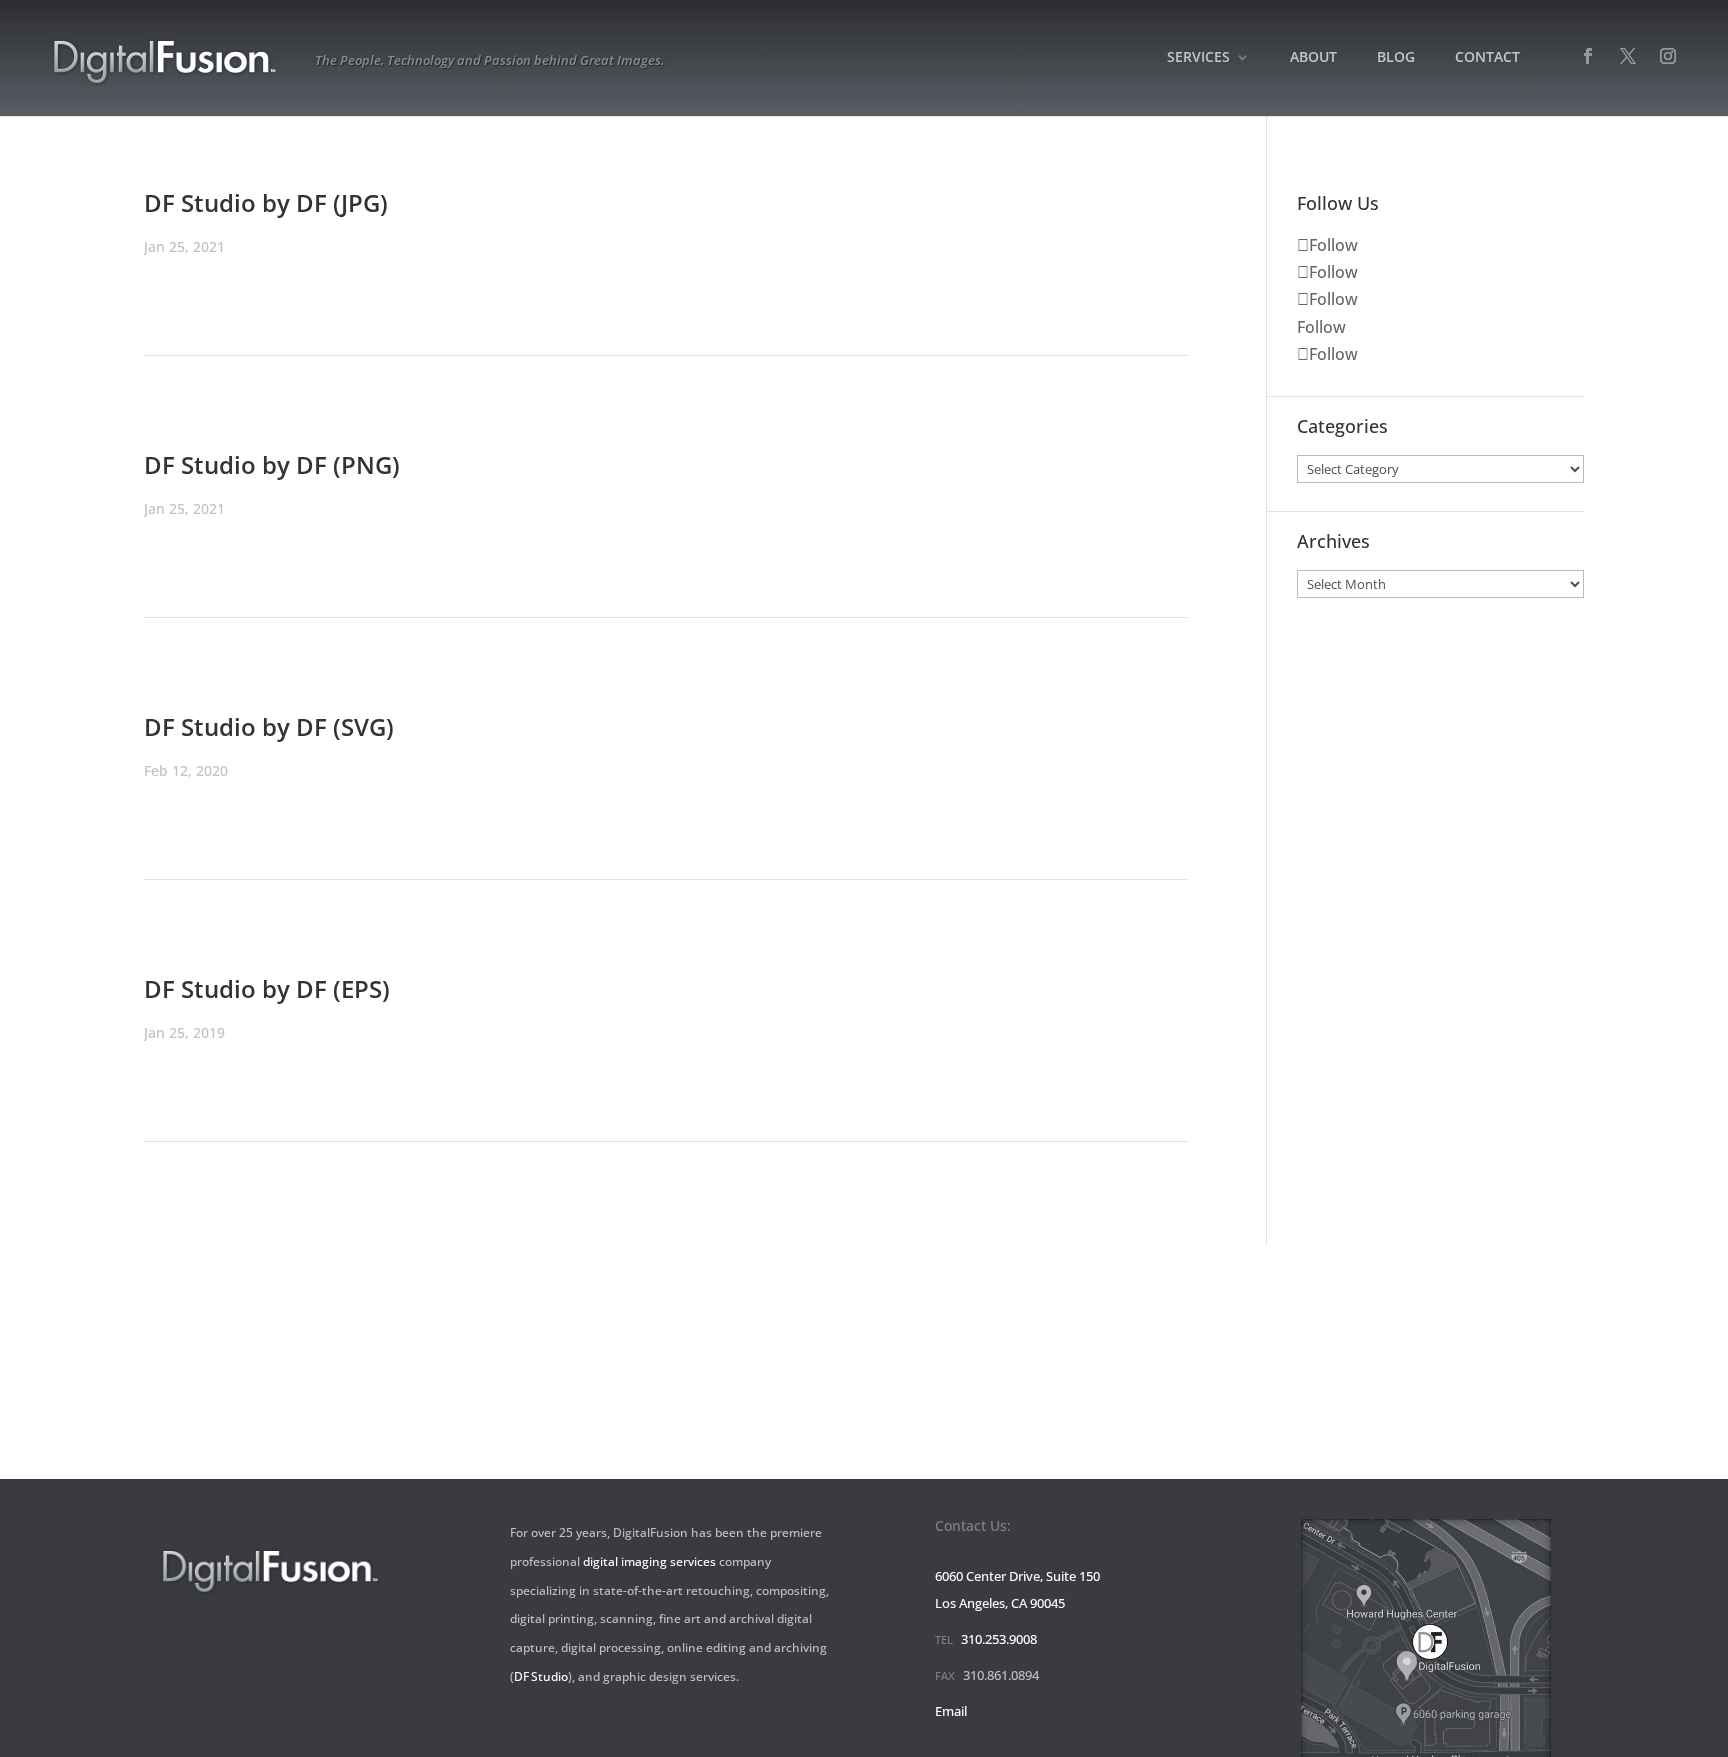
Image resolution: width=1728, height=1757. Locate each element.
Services (1198, 58)
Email (951, 1711)
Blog (1396, 58)
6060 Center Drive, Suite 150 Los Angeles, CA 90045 (1017, 1589)
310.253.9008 (999, 1639)
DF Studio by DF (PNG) (272, 464)
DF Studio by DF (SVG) (269, 726)
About (1313, 58)
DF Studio (541, 1676)
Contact (1487, 58)
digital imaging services (649, 1561)
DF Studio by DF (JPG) (266, 202)
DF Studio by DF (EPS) (267, 988)
